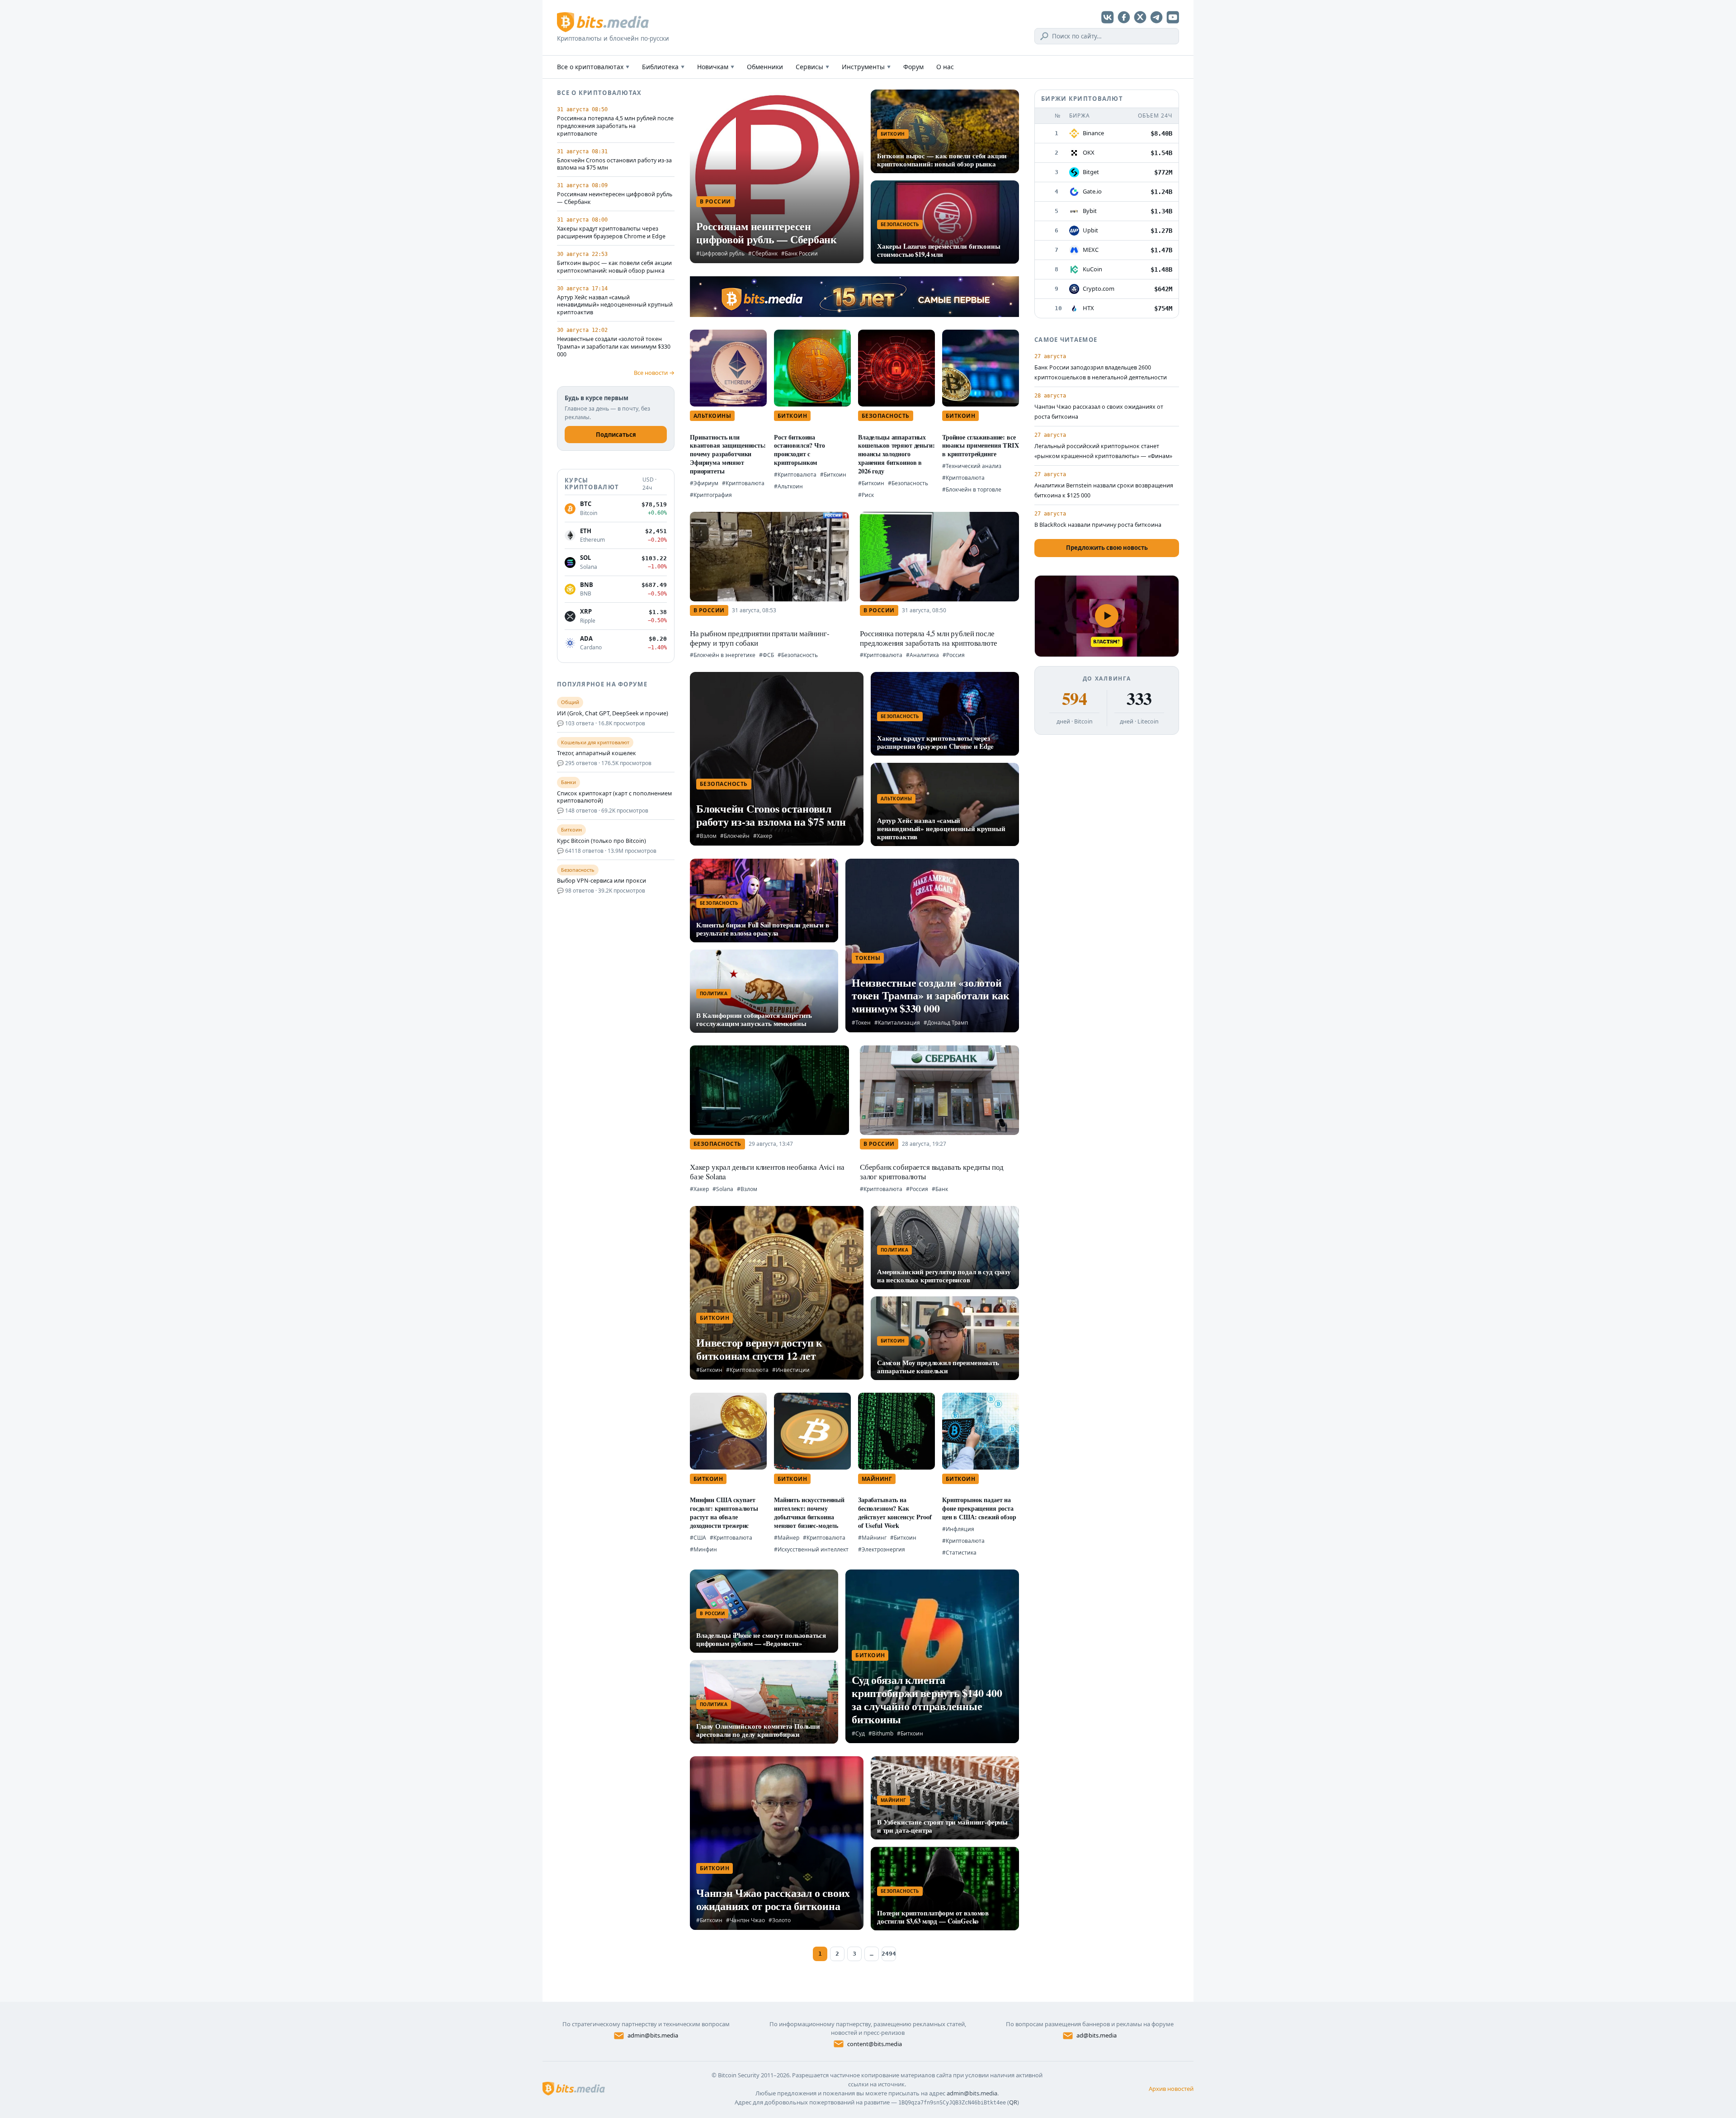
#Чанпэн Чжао (745, 1920)
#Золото (780, 1920)
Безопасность (900, 224)
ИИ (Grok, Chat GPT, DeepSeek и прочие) (613, 714)
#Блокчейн (735, 836)
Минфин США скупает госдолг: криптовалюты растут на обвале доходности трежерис (724, 1512)
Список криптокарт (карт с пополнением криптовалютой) (614, 797)
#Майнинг (872, 1538)
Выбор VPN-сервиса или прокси (601, 881)
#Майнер (787, 1538)
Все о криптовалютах (593, 67)
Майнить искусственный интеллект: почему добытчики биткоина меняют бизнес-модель (809, 1512)
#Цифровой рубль (720, 253)
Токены (868, 958)
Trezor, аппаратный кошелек (597, 753)
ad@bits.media (1097, 2035)
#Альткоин (788, 486)
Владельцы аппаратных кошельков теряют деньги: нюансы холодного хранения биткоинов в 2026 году (896, 454)
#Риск (866, 495)
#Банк (940, 1189)
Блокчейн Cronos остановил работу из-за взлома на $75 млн (614, 164)
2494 (889, 1954)
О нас (945, 67)
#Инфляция (958, 1529)
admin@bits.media (653, 2035)
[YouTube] (1173, 17)
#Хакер (763, 836)
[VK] (1108, 17)
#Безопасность (908, 483)
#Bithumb (881, 1733)
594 (1074, 699)
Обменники (765, 67)
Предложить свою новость (1107, 548)
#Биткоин (833, 475)
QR (1013, 2102)
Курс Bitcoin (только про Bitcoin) (601, 841)
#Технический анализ (972, 466)
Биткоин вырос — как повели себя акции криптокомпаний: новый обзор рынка (614, 267)
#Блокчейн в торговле (972, 489)
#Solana (723, 1189)
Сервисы (812, 67)
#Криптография (711, 495)
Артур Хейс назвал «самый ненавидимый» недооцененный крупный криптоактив (615, 305)
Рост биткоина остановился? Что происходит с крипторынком (800, 450)
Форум (913, 67)
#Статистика (959, 1553)
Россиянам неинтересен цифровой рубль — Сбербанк (615, 198)
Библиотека (663, 67)
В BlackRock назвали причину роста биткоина (1098, 525)
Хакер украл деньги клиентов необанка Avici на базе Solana (767, 1172)
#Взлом (706, 836)
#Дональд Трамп (946, 1023)
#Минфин (703, 1549)
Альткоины (712, 416)
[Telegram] (1156, 17)
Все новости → (654, 373)
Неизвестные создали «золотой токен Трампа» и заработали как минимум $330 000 (614, 347)
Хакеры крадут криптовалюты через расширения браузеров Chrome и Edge (611, 233)
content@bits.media (875, 2044)
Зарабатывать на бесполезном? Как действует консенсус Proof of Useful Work (895, 1512)
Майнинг (877, 1479)
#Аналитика (922, 655)
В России (715, 201)
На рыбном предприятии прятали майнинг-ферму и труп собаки (760, 638)
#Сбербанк (763, 253)
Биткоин (893, 134)
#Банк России (800, 253)
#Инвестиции (791, 1370)
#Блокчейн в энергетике (723, 655)
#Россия (954, 655)
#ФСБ (767, 655)
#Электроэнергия (882, 1549)
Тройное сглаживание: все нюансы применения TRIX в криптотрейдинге (981, 446)
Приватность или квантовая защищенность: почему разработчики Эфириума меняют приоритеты (728, 454)
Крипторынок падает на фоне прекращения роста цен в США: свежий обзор (979, 1508)
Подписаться (616, 435)
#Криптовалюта (743, 483)
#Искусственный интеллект (811, 1549)
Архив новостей (1171, 2089)
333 (1139, 699)
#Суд (858, 1733)
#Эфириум (704, 483)
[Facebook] (1124, 17)
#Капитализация (897, 1023)
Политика (714, 993)
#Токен (861, 1023)
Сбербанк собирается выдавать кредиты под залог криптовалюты (932, 1172)
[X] (1140, 17)
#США (698, 1538)
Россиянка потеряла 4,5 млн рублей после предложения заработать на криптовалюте (615, 126)
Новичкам (716, 67)
